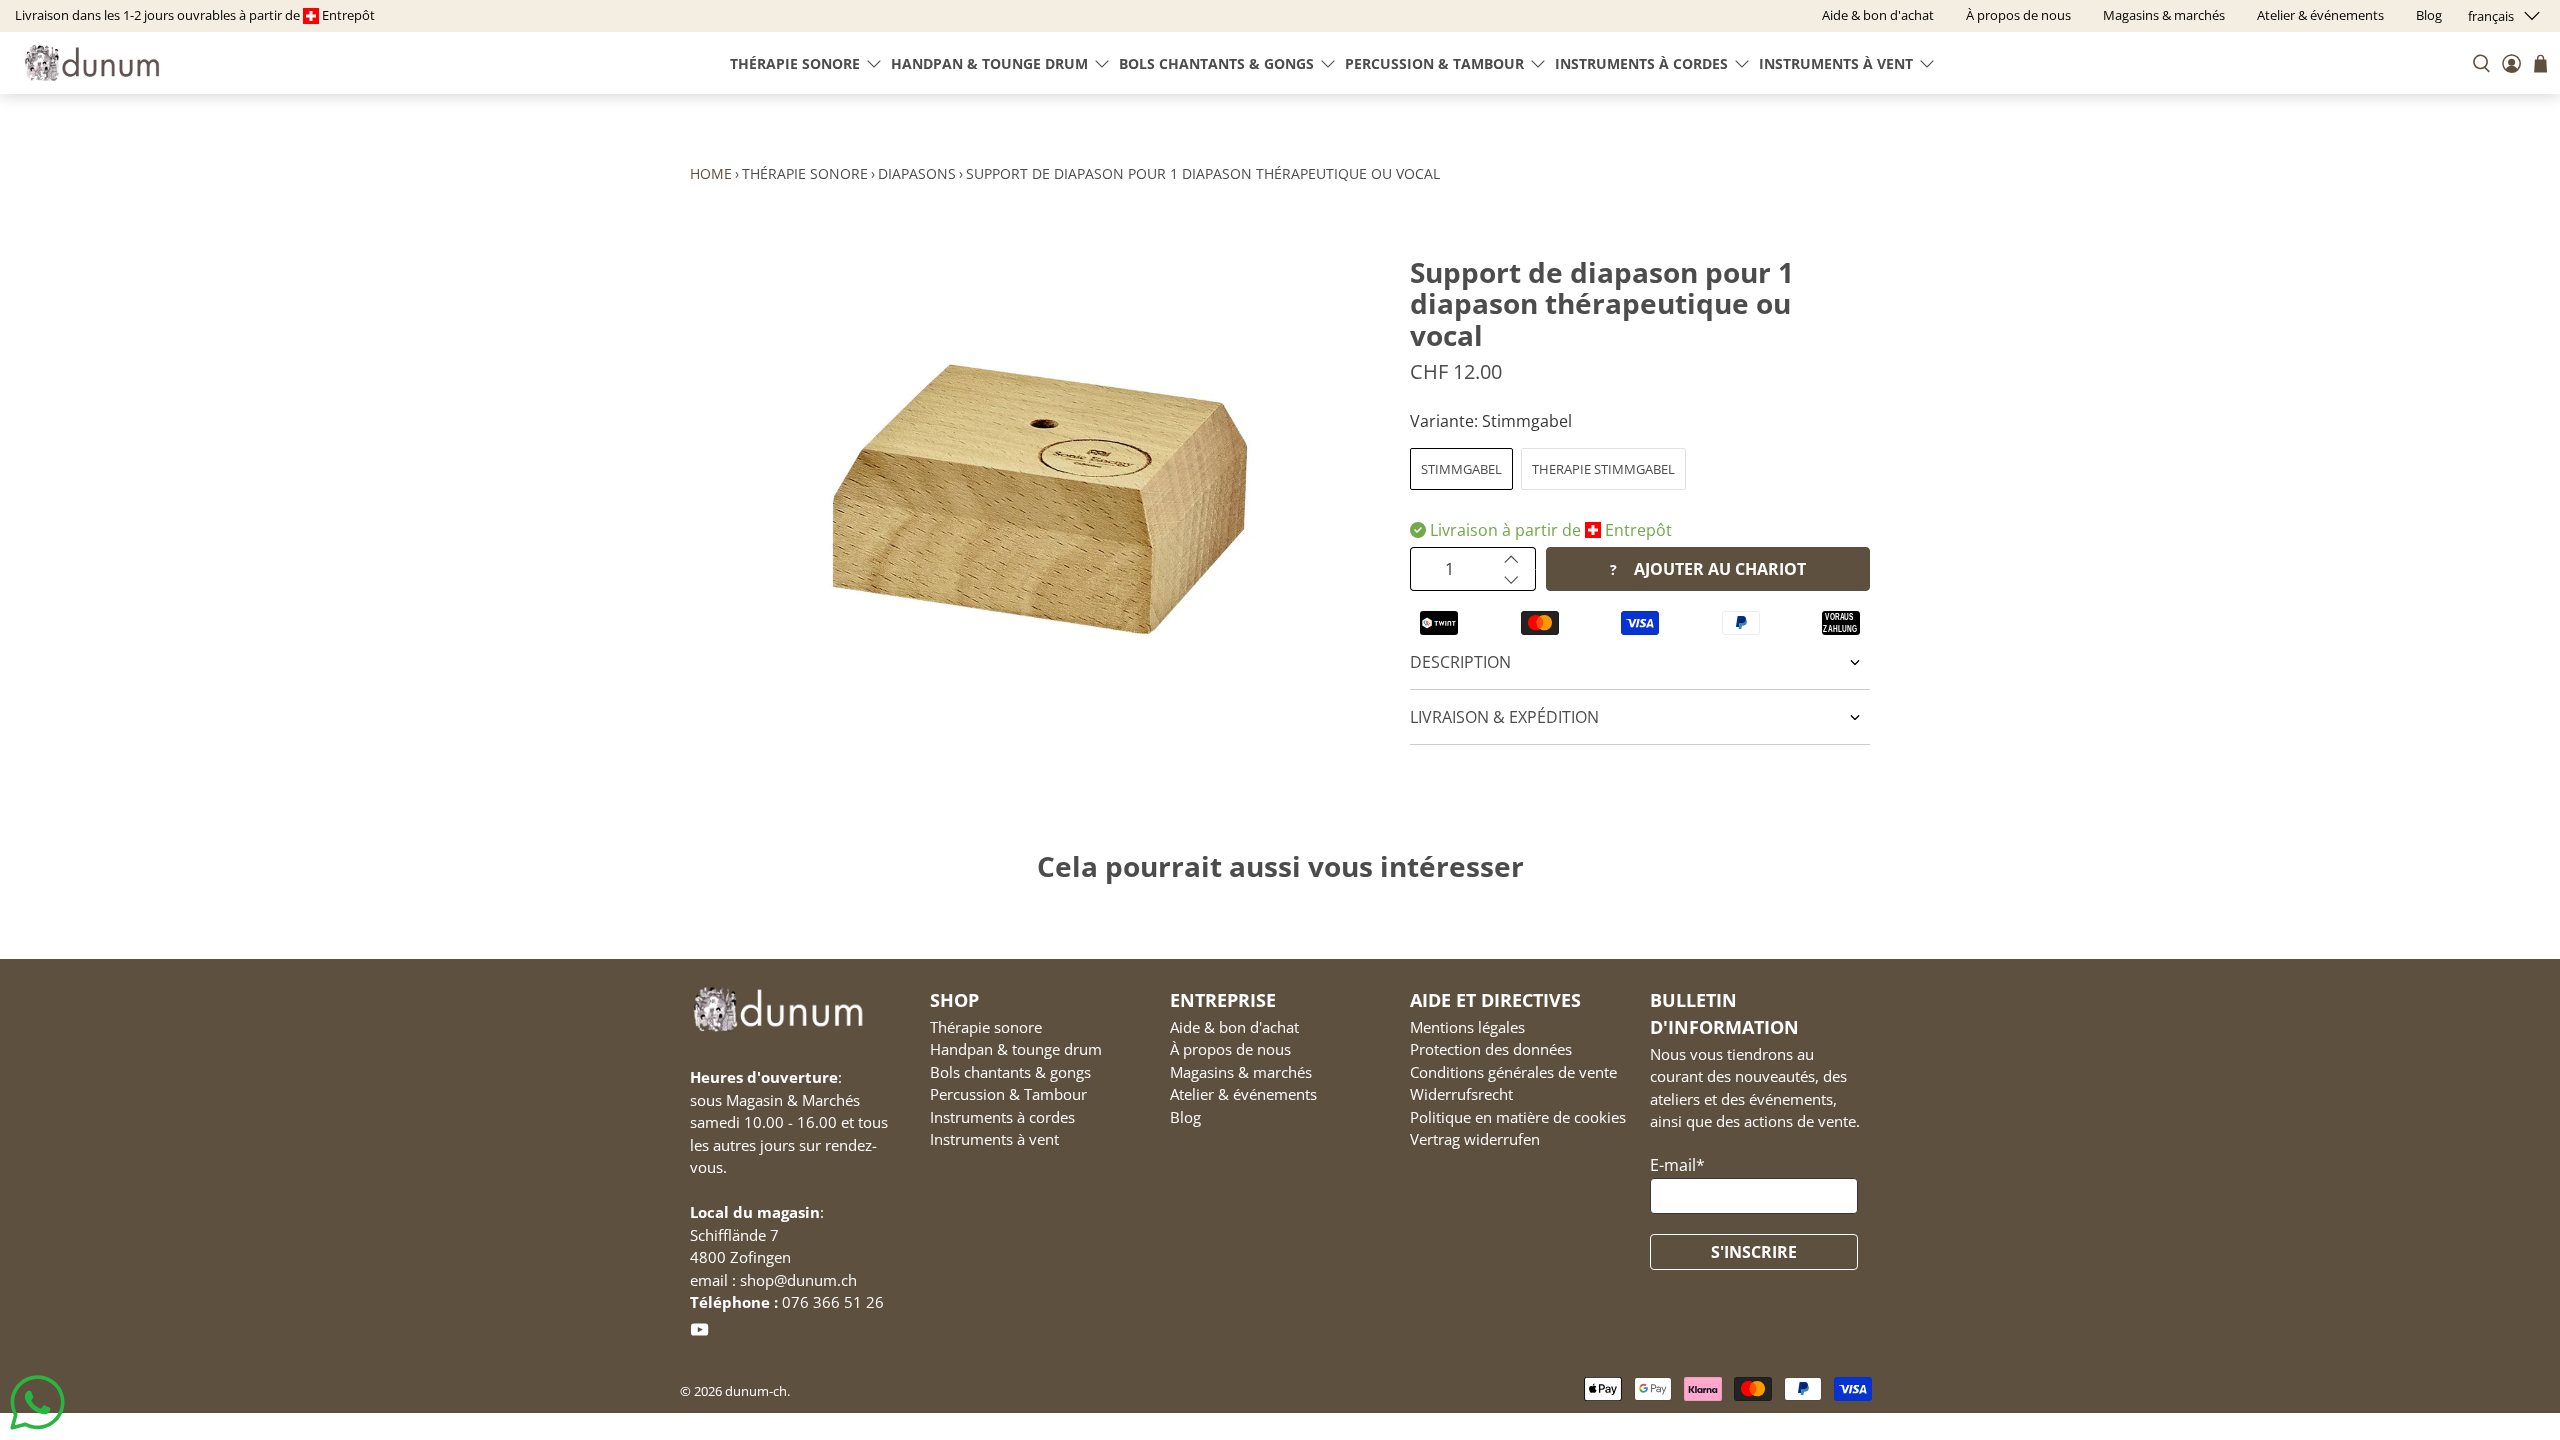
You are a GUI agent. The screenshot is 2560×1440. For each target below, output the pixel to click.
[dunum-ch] (92, 62)
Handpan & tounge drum (989, 63)
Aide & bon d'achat (1234, 1027)
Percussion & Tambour (1434, 63)
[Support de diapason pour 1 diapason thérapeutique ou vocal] (1040, 499)
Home (711, 173)
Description (1460, 662)
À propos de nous (1230, 1049)
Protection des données (1491, 1049)
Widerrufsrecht (1461, 1094)
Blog (1185, 1117)
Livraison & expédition (1504, 717)
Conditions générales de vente (1513, 1072)
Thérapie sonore (795, 63)
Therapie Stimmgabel (1603, 469)
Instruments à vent (1836, 63)
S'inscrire (1754, 1252)
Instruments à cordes (1641, 63)
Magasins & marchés (1241, 1072)
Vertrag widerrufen (1475, 1139)
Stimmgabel (1461, 469)
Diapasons (917, 173)
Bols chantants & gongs (1216, 63)
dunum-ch (756, 1391)
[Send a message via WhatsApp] (37, 1402)
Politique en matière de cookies (1518, 1117)
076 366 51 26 (833, 1302)
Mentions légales (1467, 1027)
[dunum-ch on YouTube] (699, 1333)
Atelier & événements (1243, 1094)
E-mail (1677, 1165)
